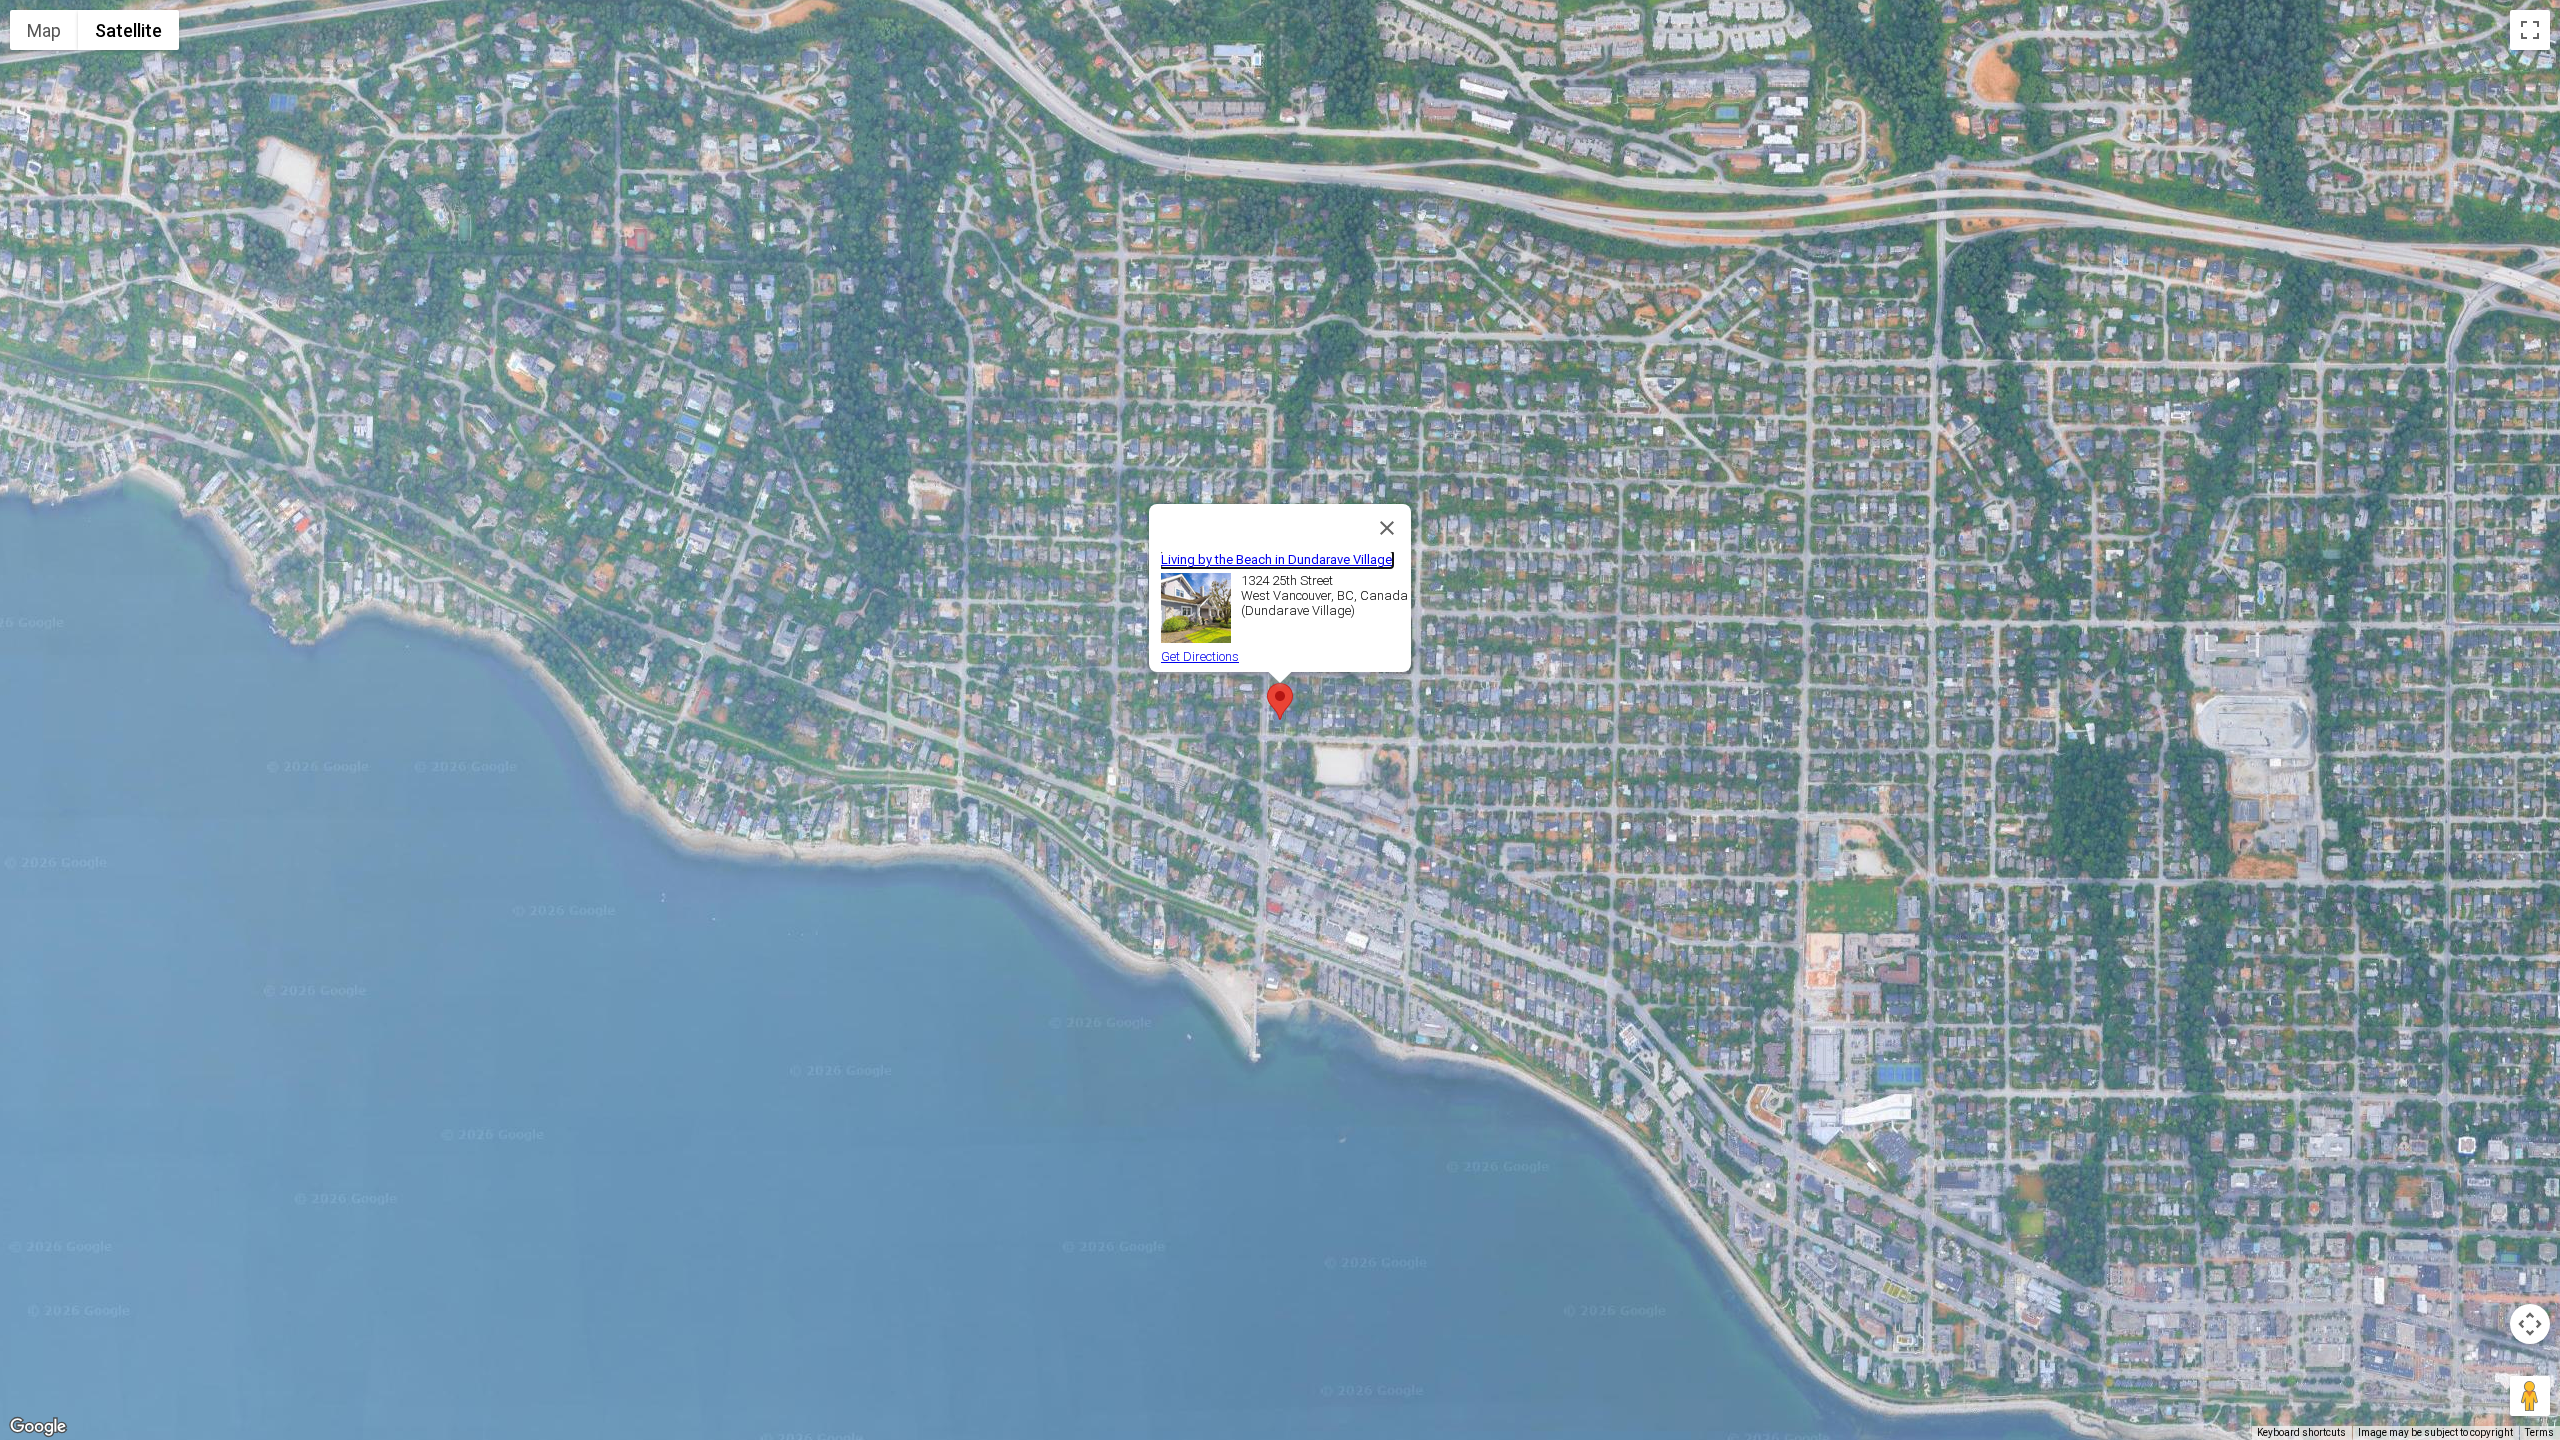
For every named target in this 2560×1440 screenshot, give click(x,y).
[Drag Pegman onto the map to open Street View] (2530, 1396)
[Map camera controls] (2530, 1324)
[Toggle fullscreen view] (2530, 30)
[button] (1280, 701)
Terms (2539, 1432)
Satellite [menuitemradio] (128, 30)
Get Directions (1200, 656)
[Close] (1387, 528)
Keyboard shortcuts (2301, 1432)
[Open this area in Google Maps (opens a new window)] (38, 1427)
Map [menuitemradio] (44, 30)
